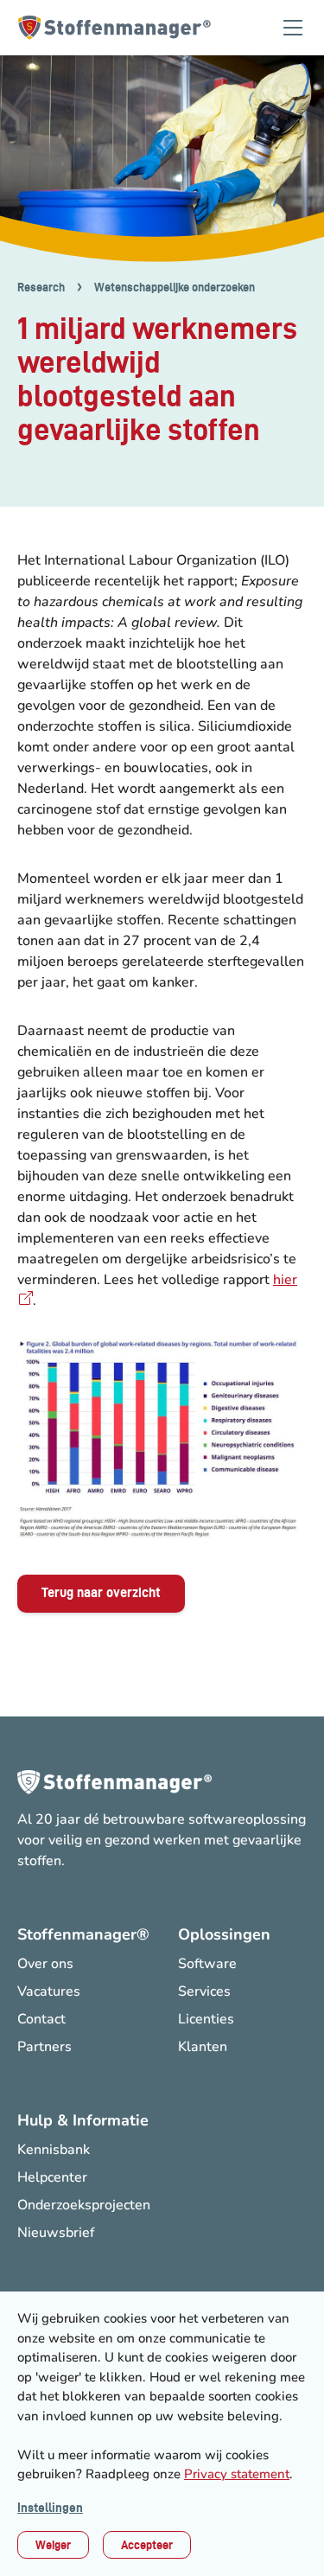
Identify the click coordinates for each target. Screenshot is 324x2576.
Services (204, 1991)
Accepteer (147, 2545)
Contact (41, 2019)
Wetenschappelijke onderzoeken (175, 287)
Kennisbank (54, 2150)
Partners (44, 2047)
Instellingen (50, 2508)
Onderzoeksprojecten (84, 2205)
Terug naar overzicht (101, 1592)
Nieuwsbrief (56, 2233)
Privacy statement (237, 2474)
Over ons (45, 1964)
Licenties (206, 2019)
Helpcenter (52, 2177)
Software (207, 1964)
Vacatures (49, 1991)
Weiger (53, 2545)
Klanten (203, 2047)
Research (41, 287)
